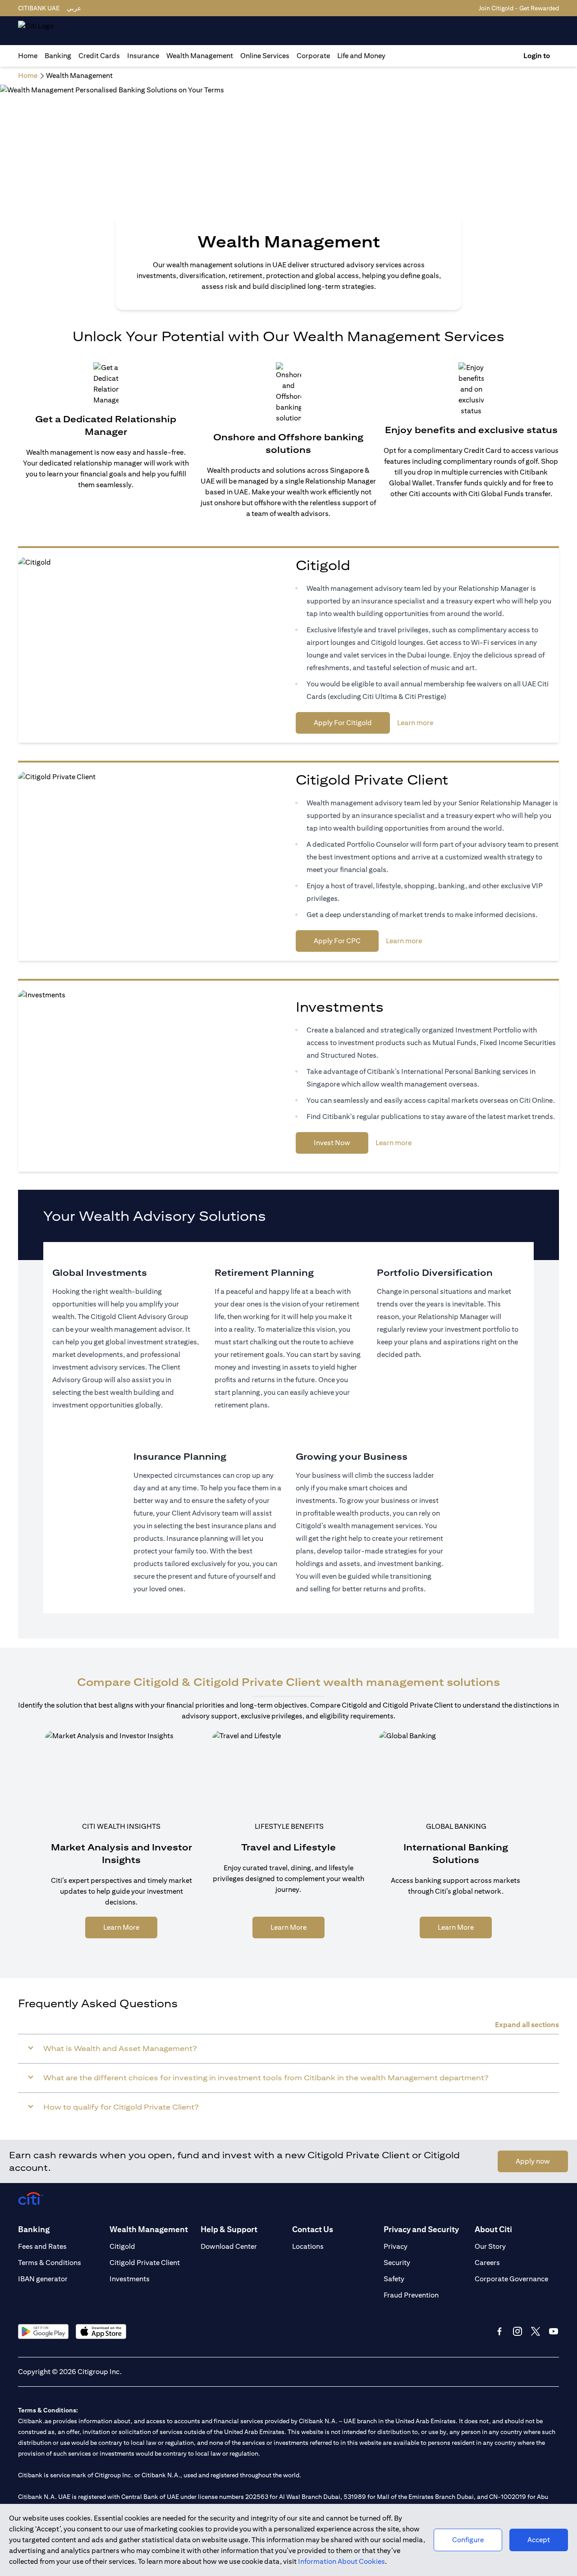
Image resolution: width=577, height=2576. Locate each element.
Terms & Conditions (50, 2263)
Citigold (122, 2246)
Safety (394, 2279)
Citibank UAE (39, 8)
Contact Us (313, 2229)
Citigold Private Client (145, 2263)
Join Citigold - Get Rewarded (519, 8)
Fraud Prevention (411, 2295)
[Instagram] (517, 2331)
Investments (130, 2279)
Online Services (265, 56)
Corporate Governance (511, 2279)
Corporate (313, 56)
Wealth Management (200, 56)
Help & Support (229, 2229)
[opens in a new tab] (43, 2332)
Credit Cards (99, 56)
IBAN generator (43, 2279)
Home (28, 56)
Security (397, 2263)
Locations (308, 2246)
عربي (74, 8)
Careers (487, 2263)
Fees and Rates (42, 2246)
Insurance (143, 56)
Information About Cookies (341, 2561)
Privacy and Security (421, 2229)
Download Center (229, 2246)
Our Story (490, 2246)
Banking (58, 56)
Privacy (396, 2246)
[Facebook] (499, 2331)
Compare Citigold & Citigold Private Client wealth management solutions (288, 1682)
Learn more (415, 723)
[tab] (58, 56)
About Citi (493, 2229)
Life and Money (361, 56)
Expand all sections (527, 2025)
